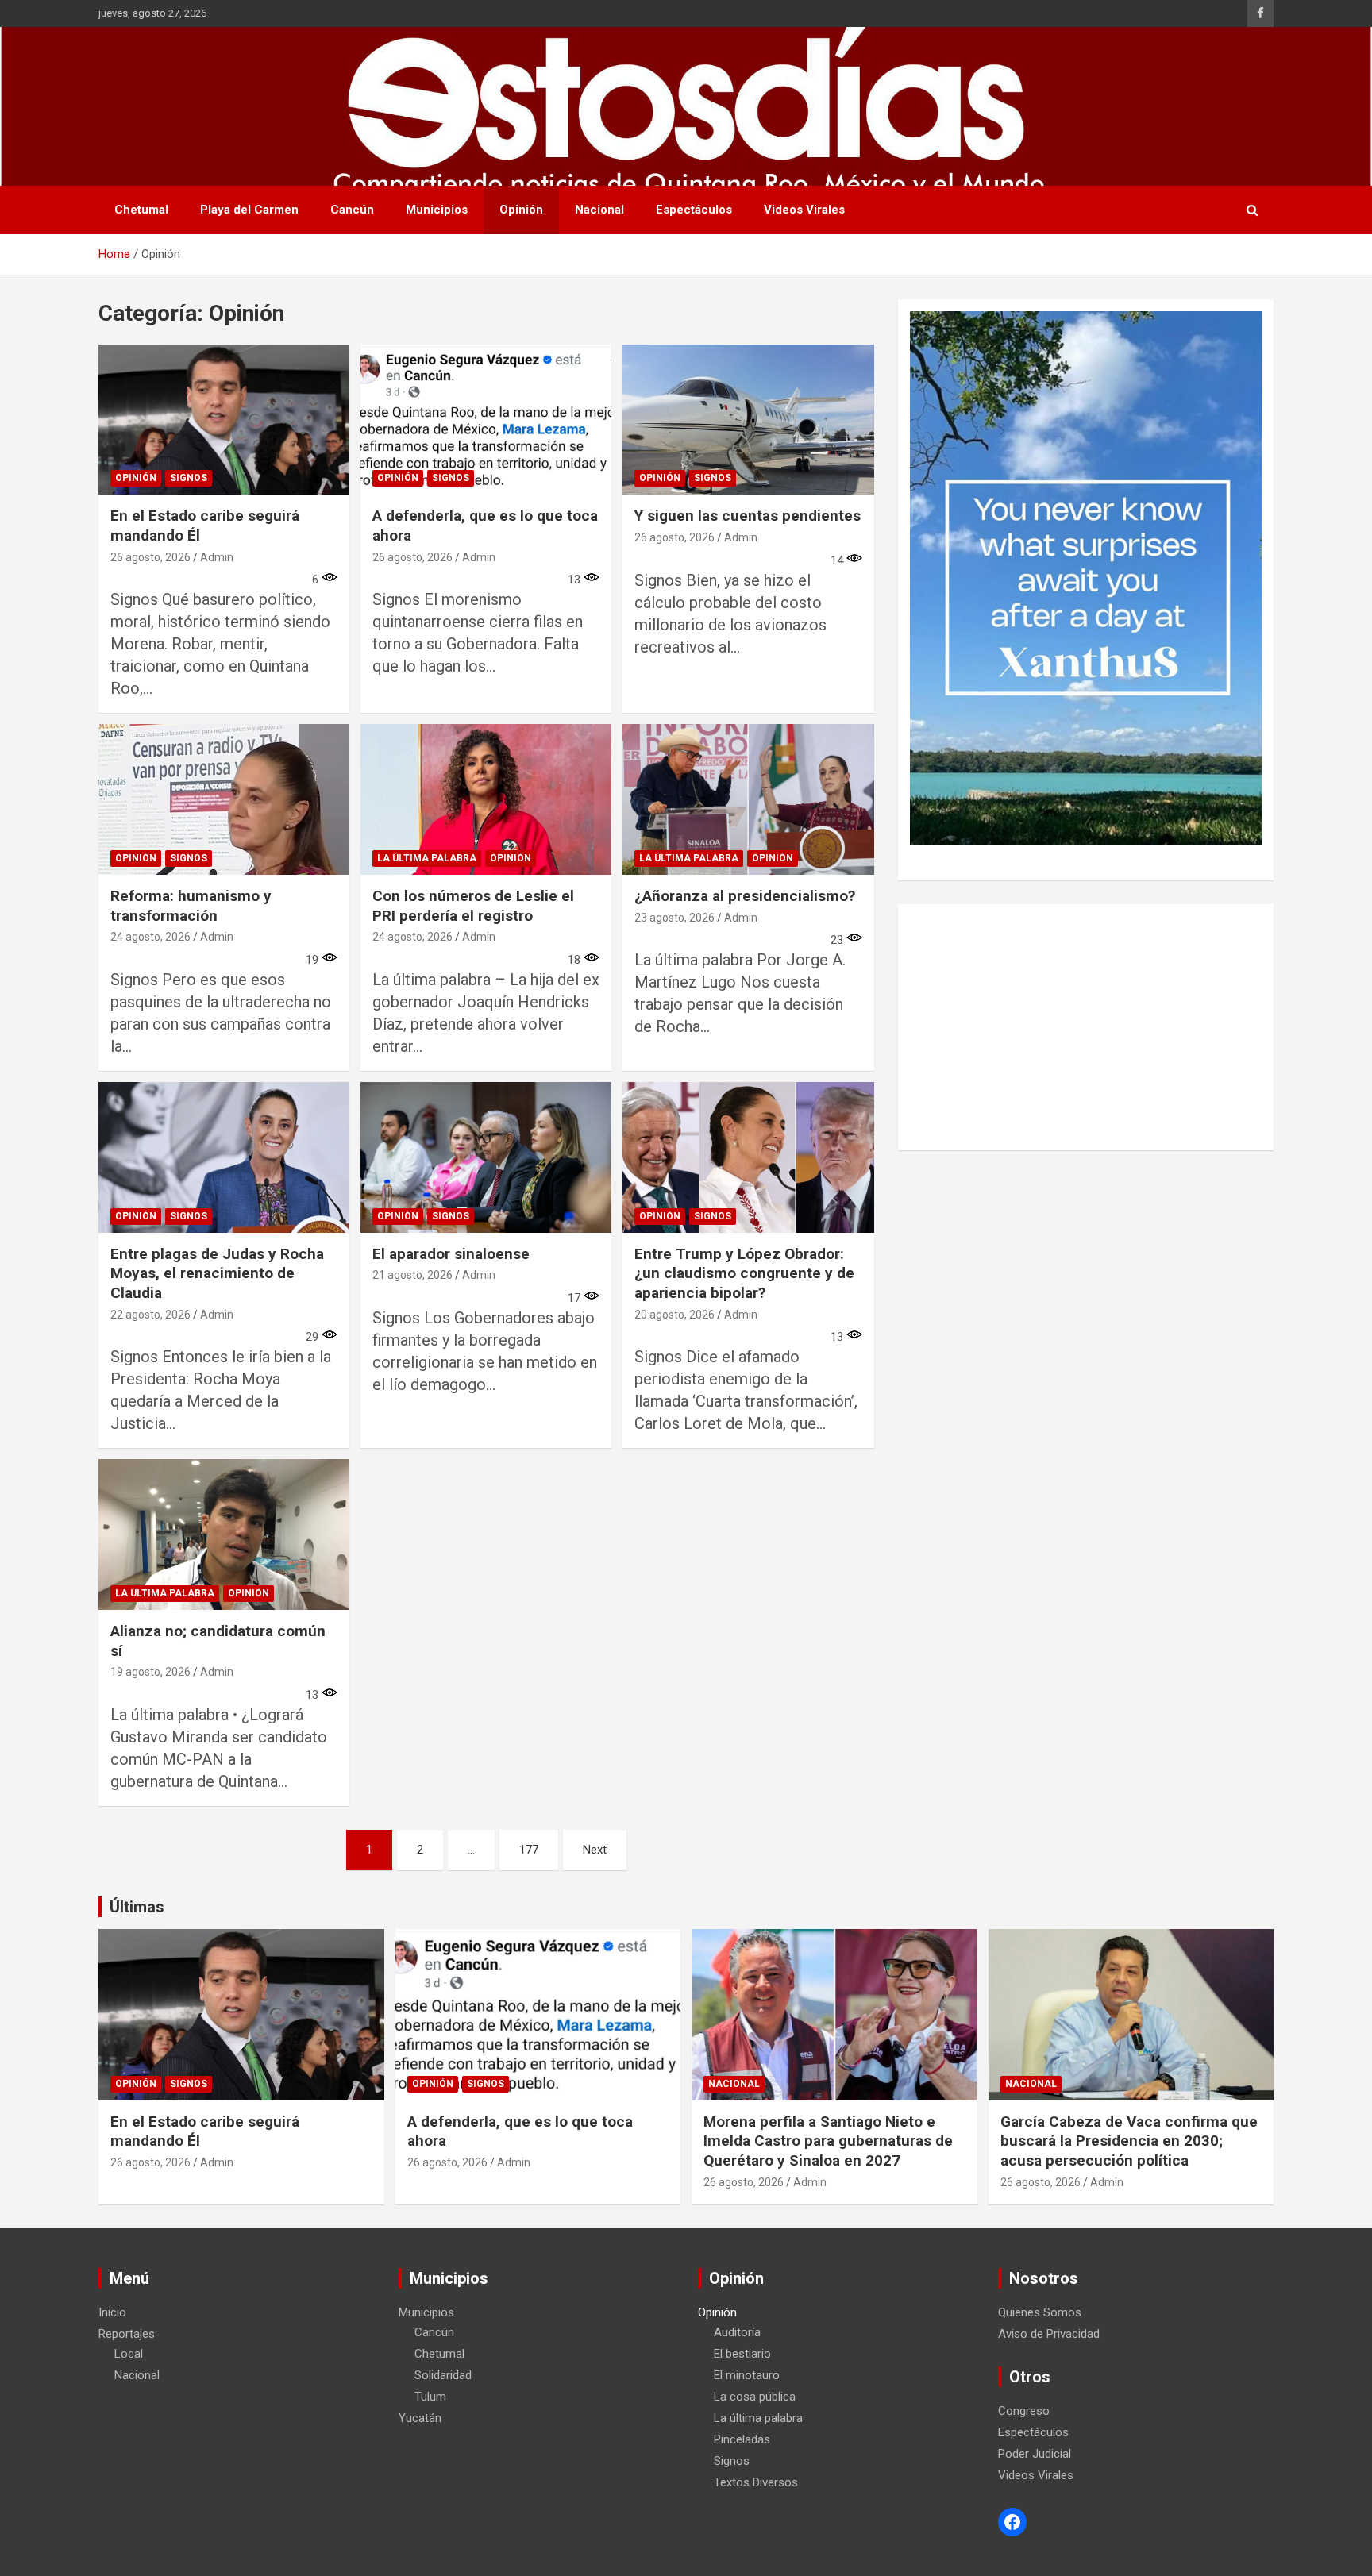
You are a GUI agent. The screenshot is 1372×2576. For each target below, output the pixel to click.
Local (129, 2354)
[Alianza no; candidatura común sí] (224, 1535)
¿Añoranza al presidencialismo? (745, 896)
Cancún (352, 210)
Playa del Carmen (249, 210)
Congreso (1024, 2411)
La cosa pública (755, 2397)
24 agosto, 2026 (150, 937)
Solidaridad (443, 2375)
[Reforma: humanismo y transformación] (224, 800)
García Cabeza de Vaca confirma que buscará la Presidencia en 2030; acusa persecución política (1129, 2141)
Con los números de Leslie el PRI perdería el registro (473, 906)
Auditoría (737, 2332)
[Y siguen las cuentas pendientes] (748, 420)
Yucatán (420, 2418)
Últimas (137, 1907)
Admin (217, 557)
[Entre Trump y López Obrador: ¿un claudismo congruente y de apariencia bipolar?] (748, 1157)
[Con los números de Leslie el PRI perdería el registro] (486, 800)
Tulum (430, 2397)
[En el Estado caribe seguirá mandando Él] (224, 420)
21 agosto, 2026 (412, 1275)
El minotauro (747, 2375)
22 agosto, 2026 (150, 1315)
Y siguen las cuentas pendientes (748, 516)
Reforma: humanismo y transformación (191, 906)
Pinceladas (742, 2439)
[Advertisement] (1086, 1027)
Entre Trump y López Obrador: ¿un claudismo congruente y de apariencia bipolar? (744, 1273)
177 (529, 1850)
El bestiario (742, 2354)
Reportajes (127, 2334)
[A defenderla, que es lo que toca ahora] (486, 420)
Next (595, 1850)
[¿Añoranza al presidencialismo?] (748, 800)
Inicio (112, 2312)
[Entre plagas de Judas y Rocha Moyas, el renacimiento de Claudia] (224, 1157)
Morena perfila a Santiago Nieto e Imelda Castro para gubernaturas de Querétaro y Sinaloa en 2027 (828, 2141)
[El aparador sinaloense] (486, 1157)
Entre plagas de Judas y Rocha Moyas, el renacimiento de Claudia (217, 1273)
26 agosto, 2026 (150, 557)
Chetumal (141, 210)
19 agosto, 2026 (150, 1672)
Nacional (599, 210)
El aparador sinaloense (451, 1254)
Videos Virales (804, 210)
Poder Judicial (1035, 2454)
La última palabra (427, 858)
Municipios (437, 210)
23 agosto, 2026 (674, 918)
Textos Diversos (756, 2482)
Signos (189, 478)
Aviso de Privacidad (1049, 2334)
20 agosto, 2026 (674, 1315)
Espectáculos (694, 210)
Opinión (521, 210)
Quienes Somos (1040, 2312)
